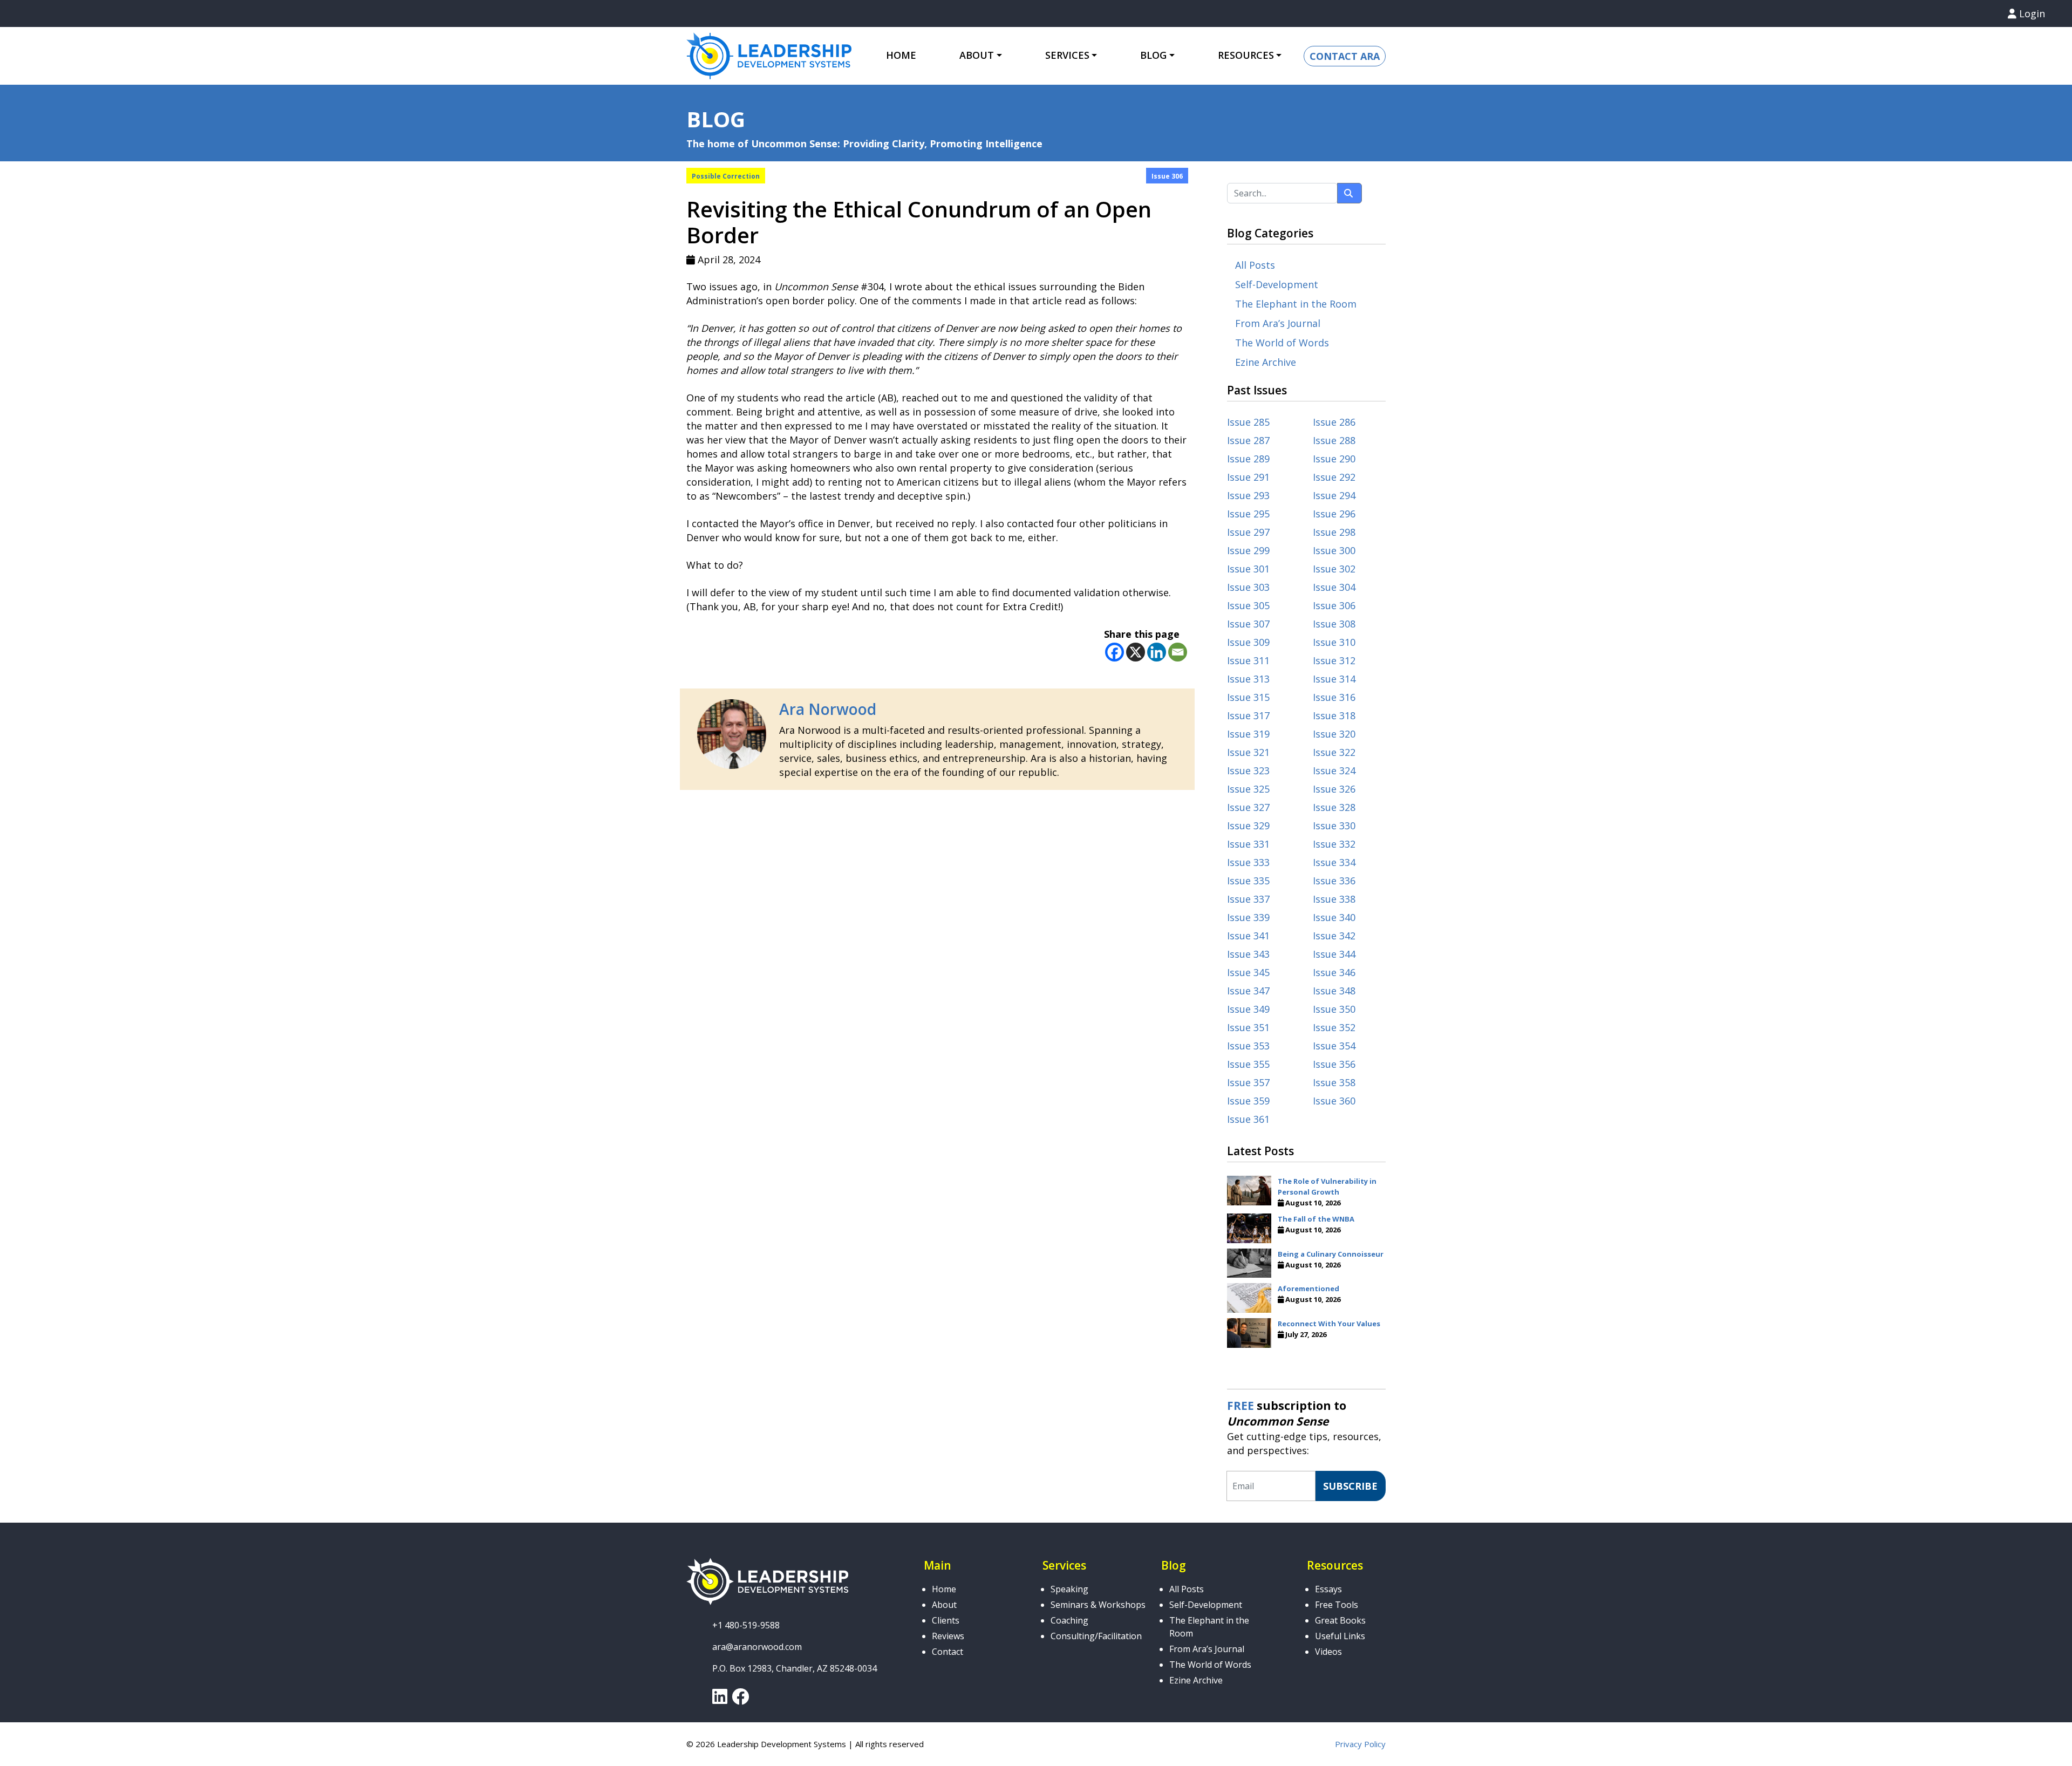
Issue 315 (1248, 697)
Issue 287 (1248, 440)
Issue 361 (1248, 1119)
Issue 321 (1248, 752)
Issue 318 (1334, 715)
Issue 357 (1248, 1082)
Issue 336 (1334, 881)
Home (901, 55)
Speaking (1069, 1589)
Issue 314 (1334, 679)
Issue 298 (1334, 532)
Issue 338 (1334, 899)
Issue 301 (1248, 569)
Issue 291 (1248, 477)
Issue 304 (1334, 587)
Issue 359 (1248, 1101)
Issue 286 (1334, 422)
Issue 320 (1334, 734)
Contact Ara (1345, 56)
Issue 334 (1334, 862)
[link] (720, 1700)
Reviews (948, 1636)
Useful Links (1340, 1636)
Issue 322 (1334, 752)
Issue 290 (1334, 459)
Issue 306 (1167, 176)
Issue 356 (1334, 1064)
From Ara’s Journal (1278, 323)
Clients (946, 1620)
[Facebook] (1115, 652)
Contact (948, 1652)
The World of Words (1282, 343)
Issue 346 (1334, 972)
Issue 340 (1334, 917)
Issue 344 (1334, 954)
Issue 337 (1248, 899)
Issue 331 (1248, 844)
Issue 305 (1248, 605)
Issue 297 (1248, 532)
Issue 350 (1334, 1009)
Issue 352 (1334, 1027)
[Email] (1178, 652)
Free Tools (1337, 1605)
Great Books (1340, 1620)
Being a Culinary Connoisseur (1331, 1254)
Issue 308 (1334, 624)
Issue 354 (1334, 1046)
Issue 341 (1248, 936)
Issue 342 (1334, 936)
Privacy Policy (1360, 1744)
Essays (1328, 1589)
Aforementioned (1308, 1288)
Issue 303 (1248, 587)
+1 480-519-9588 (746, 1625)
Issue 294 (1334, 495)
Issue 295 (1248, 514)
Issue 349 (1248, 1009)
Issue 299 (1248, 550)
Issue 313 (1248, 679)
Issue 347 (1248, 991)
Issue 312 (1334, 660)
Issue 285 (1248, 422)
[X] (1136, 652)
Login (2031, 13)
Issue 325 (1248, 789)
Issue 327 (1248, 807)
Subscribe (1350, 1486)
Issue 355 (1248, 1064)
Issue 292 (1334, 477)
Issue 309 (1248, 642)
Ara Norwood (828, 709)
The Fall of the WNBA (1316, 1219)
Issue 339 (1248, 917)
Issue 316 (1334, 697)
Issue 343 (1248, 954)
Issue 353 (1248, 1046)
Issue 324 (1334, 771)
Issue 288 (1334, 440)
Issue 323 (1248, 771)
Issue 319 (1248, 734)
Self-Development (1277, 284)
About (944, 1605)
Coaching (1069, 1620)
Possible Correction (726, 176)
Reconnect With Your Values (1329, 1324)
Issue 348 (1334, 991)
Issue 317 (1248, 715)
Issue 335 (1248, 881)
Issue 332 (1334, 844)
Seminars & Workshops (1098, 1605)
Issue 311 (1248, 660)
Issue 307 (1248, 624)
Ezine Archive (1266, 362)
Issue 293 (1248, 495)
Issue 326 (1334, 789)
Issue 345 (1248, 972)
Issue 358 (1334, 1082)
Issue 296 (1334, 514)
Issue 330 (1334, 826)
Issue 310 (1334, 642)
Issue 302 (1334, 569)
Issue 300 (1334, 550)
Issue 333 (1248, 862)
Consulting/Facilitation (1096, 1636)
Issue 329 (1248, 826)
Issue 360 (1334, 1101)
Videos (1328, 1652)
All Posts (1255, 265)
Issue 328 (1334, 807)
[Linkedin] (1157, 652)
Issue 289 (1248, 459)
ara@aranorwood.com (757, 1647)
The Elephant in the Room (1296, 304)
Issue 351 (1248, 1027)
